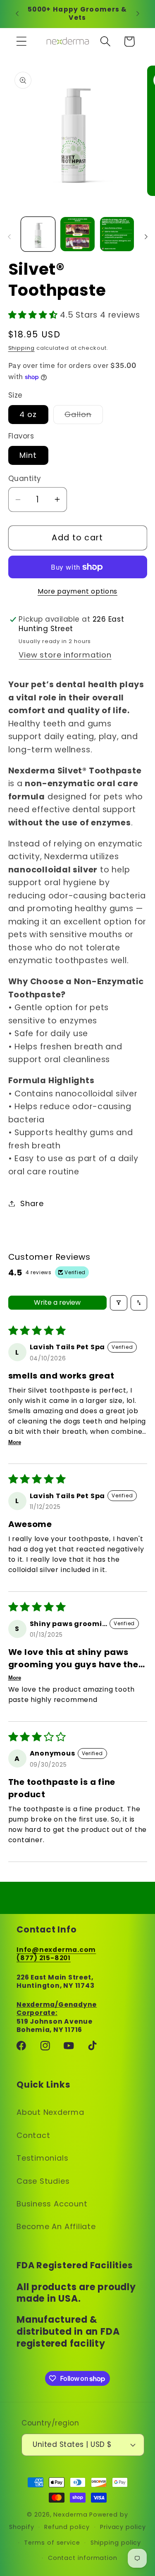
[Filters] (119, 1303)
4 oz (28, 414)
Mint (28, 455)
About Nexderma (50, 2112)
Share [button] (32, 1203)
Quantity (25, 479)
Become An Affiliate (56, 2226)
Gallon (84, 416)
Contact (33, 2135)
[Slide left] (9, 237)
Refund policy (67, 2527)
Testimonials (42, 2158)
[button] (21, 41)
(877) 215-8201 (44, 1958)
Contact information (83, 2558)
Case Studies (43, 2181)
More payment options (77, 591)
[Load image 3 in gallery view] (117, 234)
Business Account (52, 2204)
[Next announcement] (138, 14)
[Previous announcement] (17, 14)
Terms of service (52, 2543)
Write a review (57, 1302)
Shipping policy (116, 2543)
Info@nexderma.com (56, 1950)
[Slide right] (146, 237)
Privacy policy (123, 2527)
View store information (65, 655)
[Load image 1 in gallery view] (38, 234)
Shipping (21, 348)
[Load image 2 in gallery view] (77, 234)
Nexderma (70, 2515)
